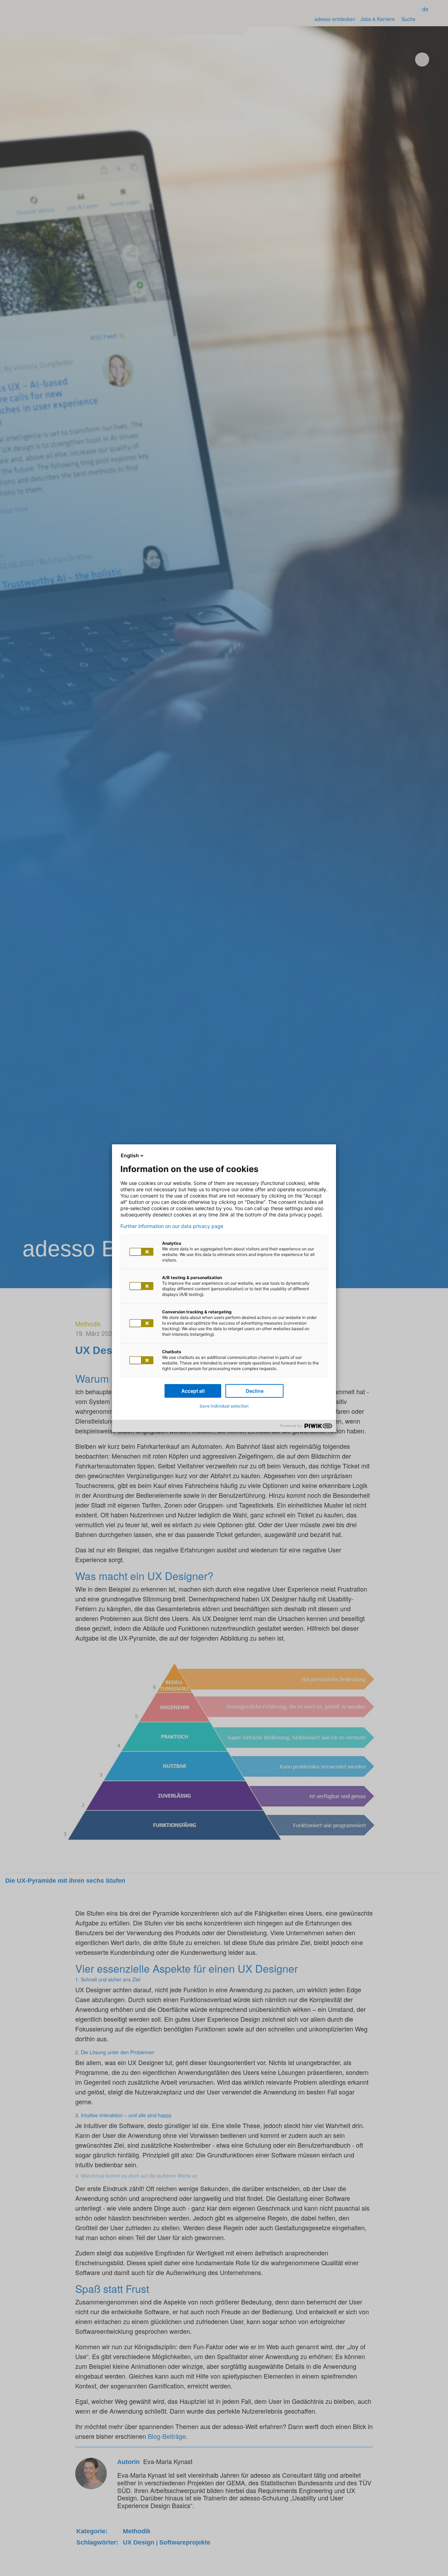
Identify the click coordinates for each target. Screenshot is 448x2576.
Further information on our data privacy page (172, 1226)
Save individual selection (224, 1406)
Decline (255, 1391)
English (130, 1155)
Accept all (193, 1391)
